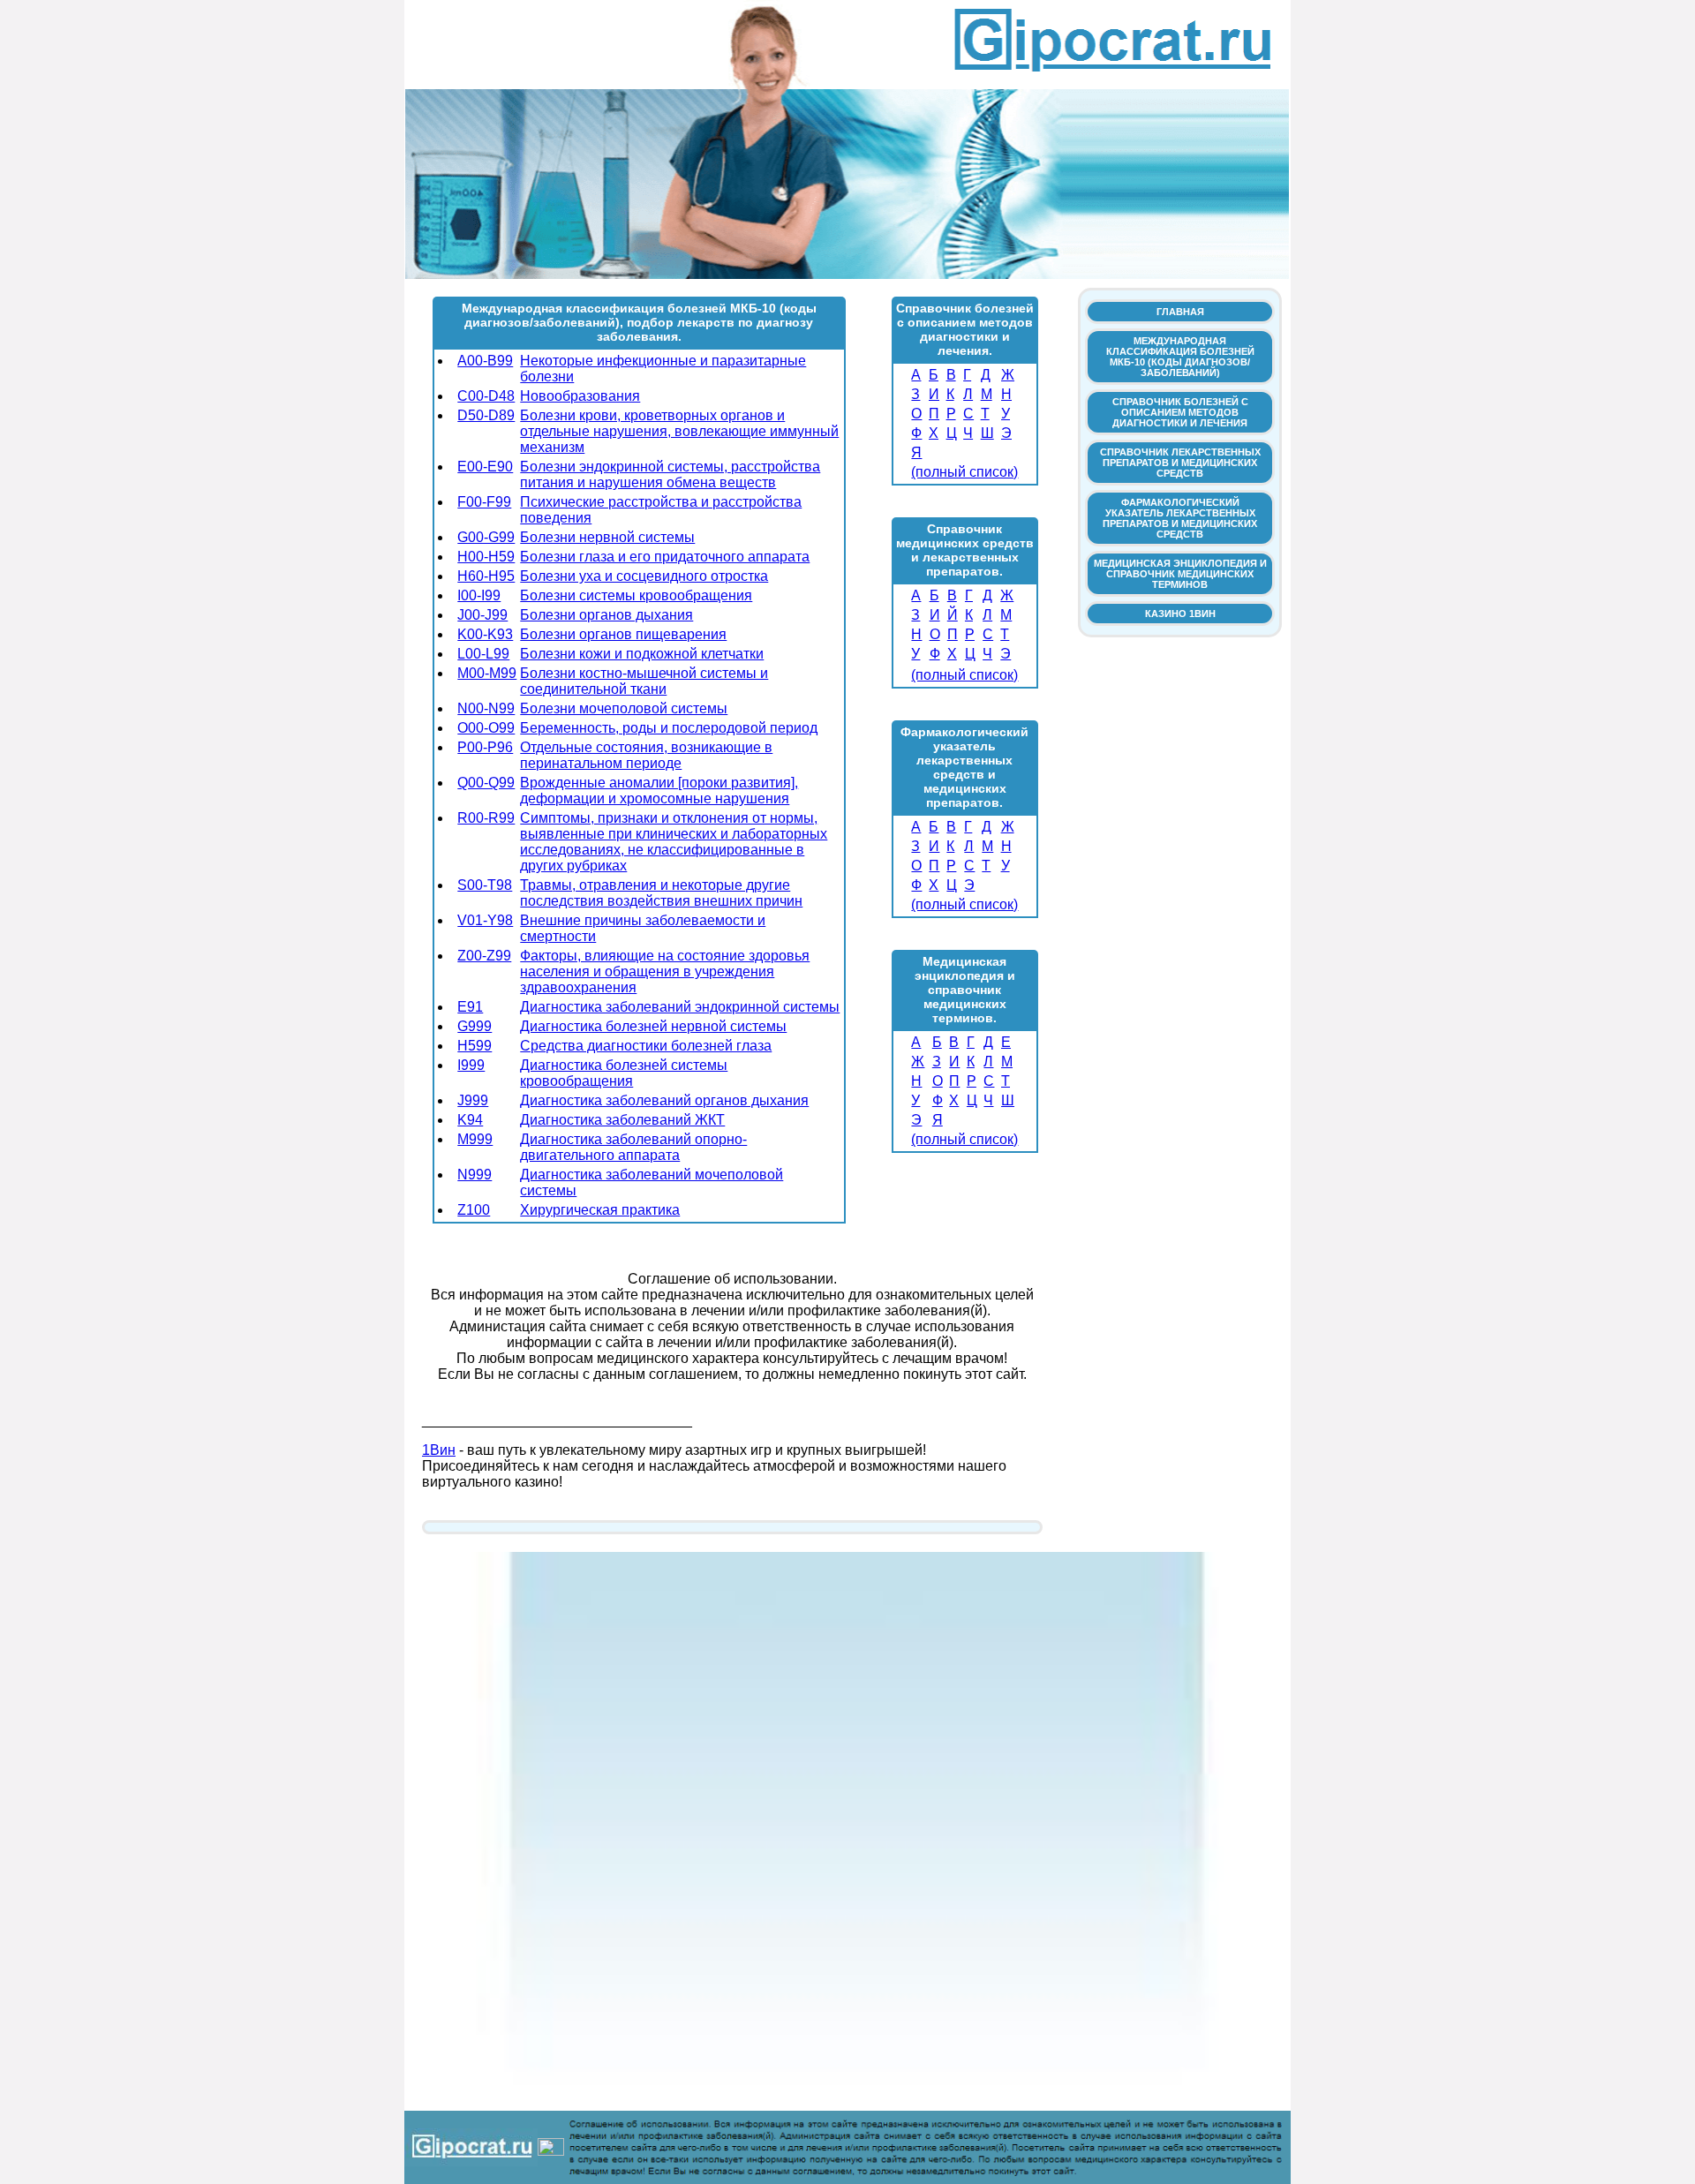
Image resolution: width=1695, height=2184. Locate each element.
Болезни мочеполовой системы (624, 708)
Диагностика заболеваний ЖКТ (622, 1120)
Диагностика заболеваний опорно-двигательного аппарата (633, 1147)
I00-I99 (479, 595)
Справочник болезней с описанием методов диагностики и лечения (1180, 412)
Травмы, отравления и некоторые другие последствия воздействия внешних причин (661, 893)
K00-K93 (485, 634)
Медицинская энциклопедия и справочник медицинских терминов (1180, 574)
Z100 (474, 1210)
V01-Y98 (485, 920)
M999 (475, 1139)
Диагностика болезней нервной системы (653, 1026)
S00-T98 (485, 885)
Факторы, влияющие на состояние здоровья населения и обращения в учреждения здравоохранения (665, 972)
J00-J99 (482, 615)
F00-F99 (484, 502)
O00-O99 (486, 728)
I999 (471, 1065)
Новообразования (580, 396)
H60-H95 (486, 576)
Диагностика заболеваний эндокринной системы (680, 1007)
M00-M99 (487, 673)
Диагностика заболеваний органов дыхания (664, 1100)
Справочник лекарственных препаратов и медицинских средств (1180, 463)
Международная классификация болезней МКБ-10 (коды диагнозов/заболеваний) (1180, 357)
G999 (475, 1026)
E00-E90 (485, 467)
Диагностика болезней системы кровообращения (624, 1073)
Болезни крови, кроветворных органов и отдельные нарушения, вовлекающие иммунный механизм (679, 431)
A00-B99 (485, 361)
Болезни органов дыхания (606, 615)
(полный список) (964, 472)
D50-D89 (486, 415)
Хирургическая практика (600, 1210)
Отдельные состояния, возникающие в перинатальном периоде (646, 755)
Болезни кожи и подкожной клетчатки (642, 654)
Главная (1180, 312)
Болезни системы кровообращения (636, 595)
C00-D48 (486, 396)
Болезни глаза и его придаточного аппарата (665, 557)
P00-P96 (485, 747)
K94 (470, 1120)
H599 (475, 1046)
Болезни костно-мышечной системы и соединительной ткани (644, 681)
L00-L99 (483, 654)
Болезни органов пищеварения (623, 634)
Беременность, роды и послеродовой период (669, 728)
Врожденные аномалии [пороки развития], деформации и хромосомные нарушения (659, 791)
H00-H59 (486, 557)
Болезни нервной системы (607, 537)
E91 (470, 1007)
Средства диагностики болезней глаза (646, 1046)
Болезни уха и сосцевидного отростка (644, 576)
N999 (475, 1175)
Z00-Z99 (484, 956)
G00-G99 (486, 537)
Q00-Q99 (486, 783)
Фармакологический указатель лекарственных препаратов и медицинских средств (1180, 518)
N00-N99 (486, 708)
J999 (473, 1100)
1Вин (439, 1450)
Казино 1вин (1180, 614)
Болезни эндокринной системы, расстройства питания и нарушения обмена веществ (670, 474)
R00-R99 (486, 818)
